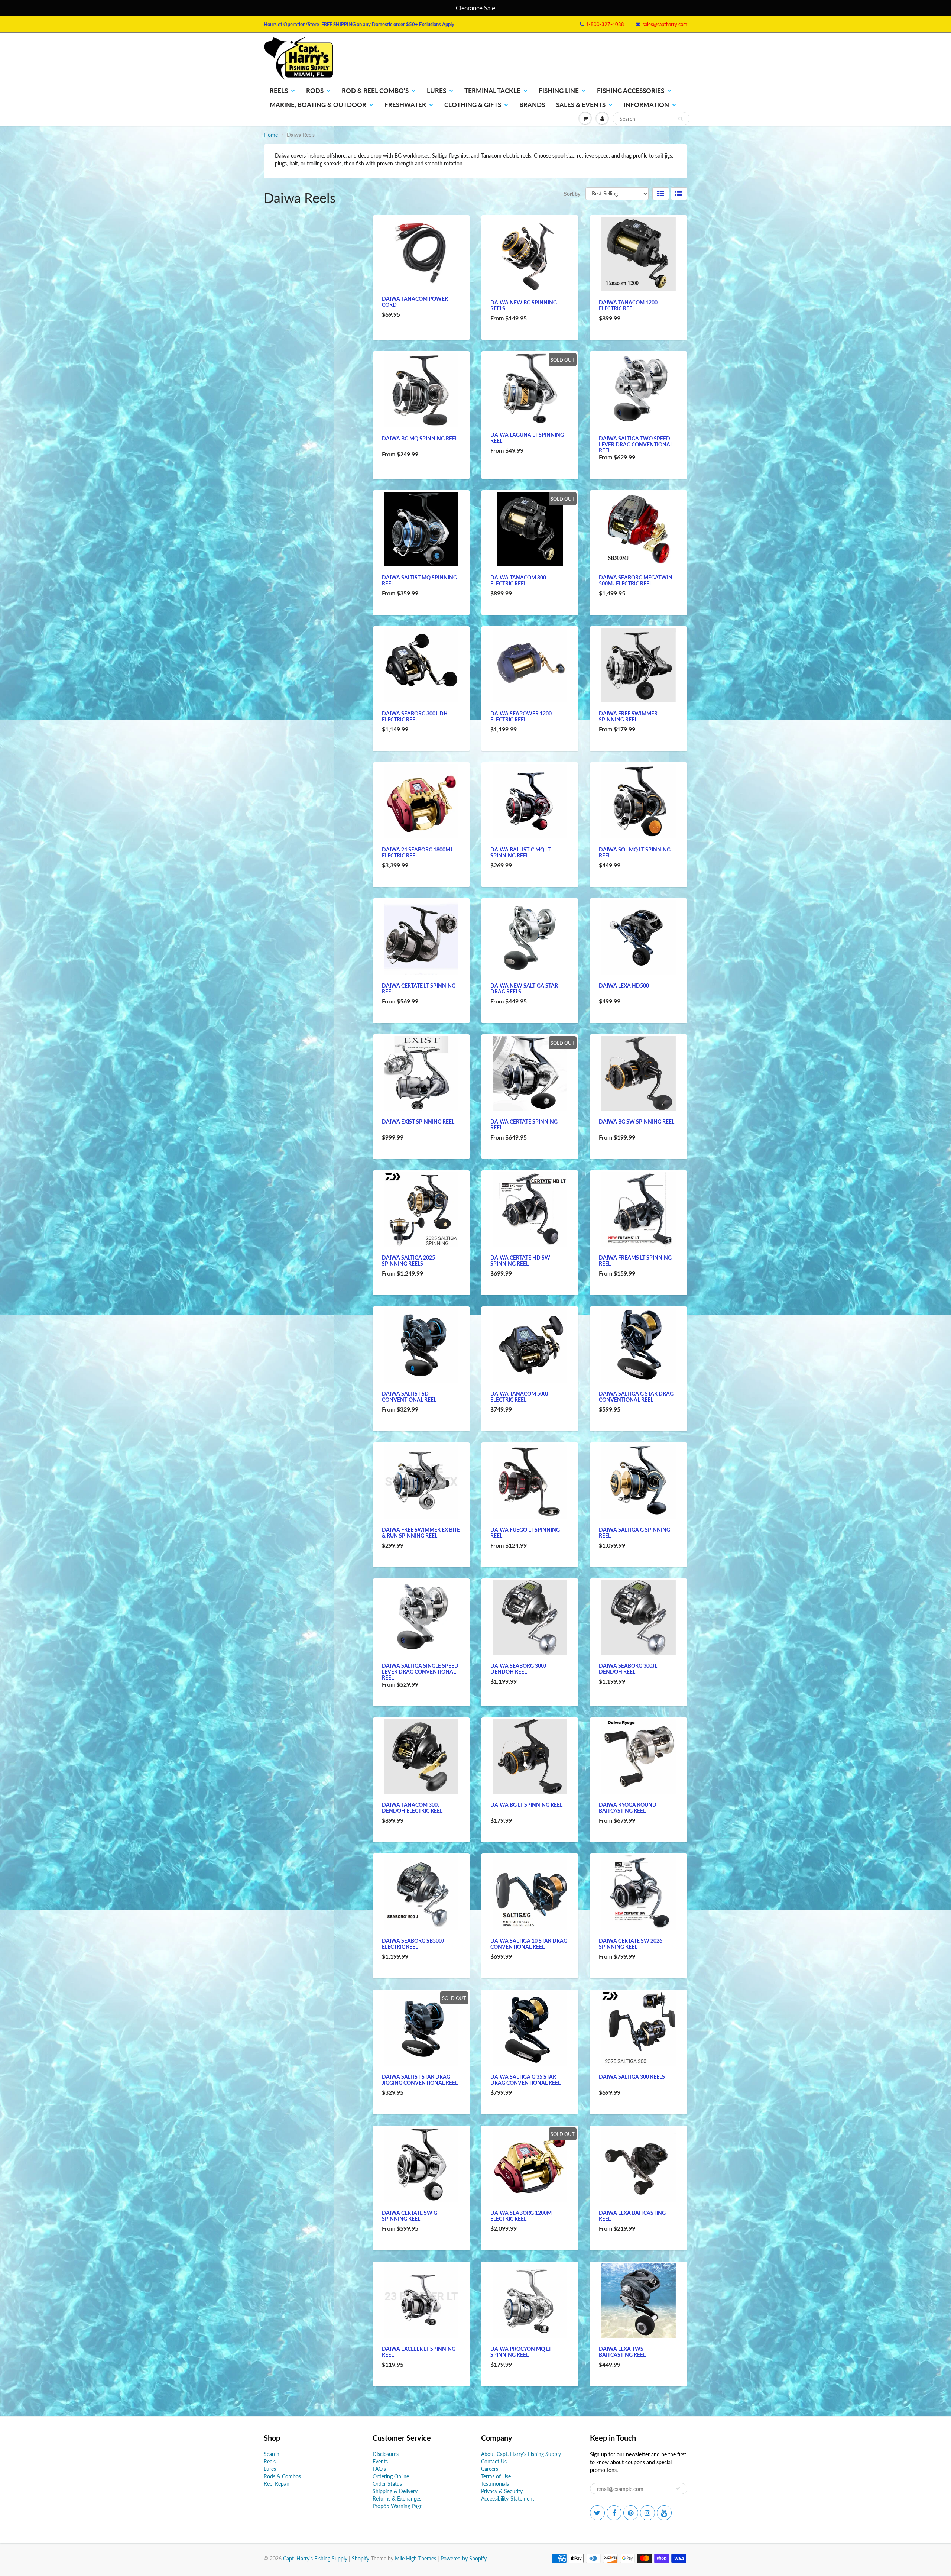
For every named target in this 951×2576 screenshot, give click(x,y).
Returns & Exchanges (397, 2499)
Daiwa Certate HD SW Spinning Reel (520, 1260)
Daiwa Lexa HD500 (624, 985)
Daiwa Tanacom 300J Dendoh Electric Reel (412, 1808)
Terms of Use (496, 2476)
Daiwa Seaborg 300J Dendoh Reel (518, 1669)
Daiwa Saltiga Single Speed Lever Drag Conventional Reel (420, 1672)
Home (271, 135)
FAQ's (379, 2469)
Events (380, 2461)
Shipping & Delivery (395, 2491)
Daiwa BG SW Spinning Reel (637, 1121)
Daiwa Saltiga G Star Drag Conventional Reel (636, 1397)
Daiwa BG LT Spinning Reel (526, 1805)
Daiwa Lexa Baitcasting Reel (632, 2216)
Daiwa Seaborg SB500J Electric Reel (413, 1944)
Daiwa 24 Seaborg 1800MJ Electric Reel (417, 852)
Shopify (361, 2558)
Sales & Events (581, 105)
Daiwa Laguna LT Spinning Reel (527, 438)
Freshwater (405, 105)
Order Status (387, 2484)
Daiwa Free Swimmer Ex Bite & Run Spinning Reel (421, 1533)
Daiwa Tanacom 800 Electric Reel (518, 580)
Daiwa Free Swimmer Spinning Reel (628, 716)
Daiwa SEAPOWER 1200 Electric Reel (521, 716)
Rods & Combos (282, 2476)
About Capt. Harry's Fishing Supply (521, 2454)
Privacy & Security (502, 2491)
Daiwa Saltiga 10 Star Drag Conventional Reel (529, 1944)
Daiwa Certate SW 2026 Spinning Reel (631, 1944)
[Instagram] (647, 2513)
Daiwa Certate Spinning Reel (524, 1124)
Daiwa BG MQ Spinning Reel (420, 438)
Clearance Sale (475, 8)
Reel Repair (277, 2484)
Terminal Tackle (492, 91)
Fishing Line (559, 91)
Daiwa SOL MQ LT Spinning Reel (635, 852)
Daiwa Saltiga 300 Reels (632, 2077)
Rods (315, 91)
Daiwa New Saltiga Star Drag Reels (524, 988)
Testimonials (495, 2484)
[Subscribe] (678, 2488)
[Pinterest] (631, 2513)
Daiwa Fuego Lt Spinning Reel (525, 1533)
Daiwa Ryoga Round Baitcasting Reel (628, 1808)
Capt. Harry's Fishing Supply (315, 2558)
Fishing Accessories (631, 91)
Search (272, 2454)
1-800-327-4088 (605, 24)
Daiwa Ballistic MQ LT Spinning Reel (520, 852)
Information (646, 105)
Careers (490, 2469)
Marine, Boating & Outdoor (318, 105)
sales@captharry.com (665, 24)
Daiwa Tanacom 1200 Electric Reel (628, 305)
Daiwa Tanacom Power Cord (415, 302)
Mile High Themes (416, 2558)
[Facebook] (614, 2513)
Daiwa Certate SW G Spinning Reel (410, 2216)
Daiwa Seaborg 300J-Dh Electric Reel (415, 716)
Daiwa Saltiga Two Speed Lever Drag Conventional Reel (636, 444)
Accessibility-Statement (508, 2499)
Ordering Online (391, 2476)
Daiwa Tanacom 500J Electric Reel (519, 1397)
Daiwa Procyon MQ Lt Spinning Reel (521, 2352)
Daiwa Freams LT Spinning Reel (635, 1260)
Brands (532, 105)
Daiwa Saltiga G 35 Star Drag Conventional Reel (525, 2080)
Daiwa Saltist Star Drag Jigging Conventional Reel (420, 2080)
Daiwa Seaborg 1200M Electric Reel (521, 2216)
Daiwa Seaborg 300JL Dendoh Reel (628, 1669)
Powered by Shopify (464, 2558)
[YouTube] (664, 2513)
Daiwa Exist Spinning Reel (418, 1121)
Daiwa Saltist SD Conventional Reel (409, 1397)
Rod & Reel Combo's (375, 91)
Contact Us (494, 2461)
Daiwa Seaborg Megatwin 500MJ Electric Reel (636, 580)
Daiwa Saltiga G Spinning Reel (634, 1533)
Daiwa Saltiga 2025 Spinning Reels (408, 1260)
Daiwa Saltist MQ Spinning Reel (419, 580)
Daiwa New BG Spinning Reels (524, 305)
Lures (436, 91)
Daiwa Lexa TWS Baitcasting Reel (622, 2352)
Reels (279, 91)
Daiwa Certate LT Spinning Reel (419, 988)
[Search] (680, 119)
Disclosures (386, 2454)
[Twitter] (597, 2513)
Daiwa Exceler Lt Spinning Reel (419, 2352)
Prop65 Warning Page (397, 2506)
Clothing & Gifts (473, 105)
